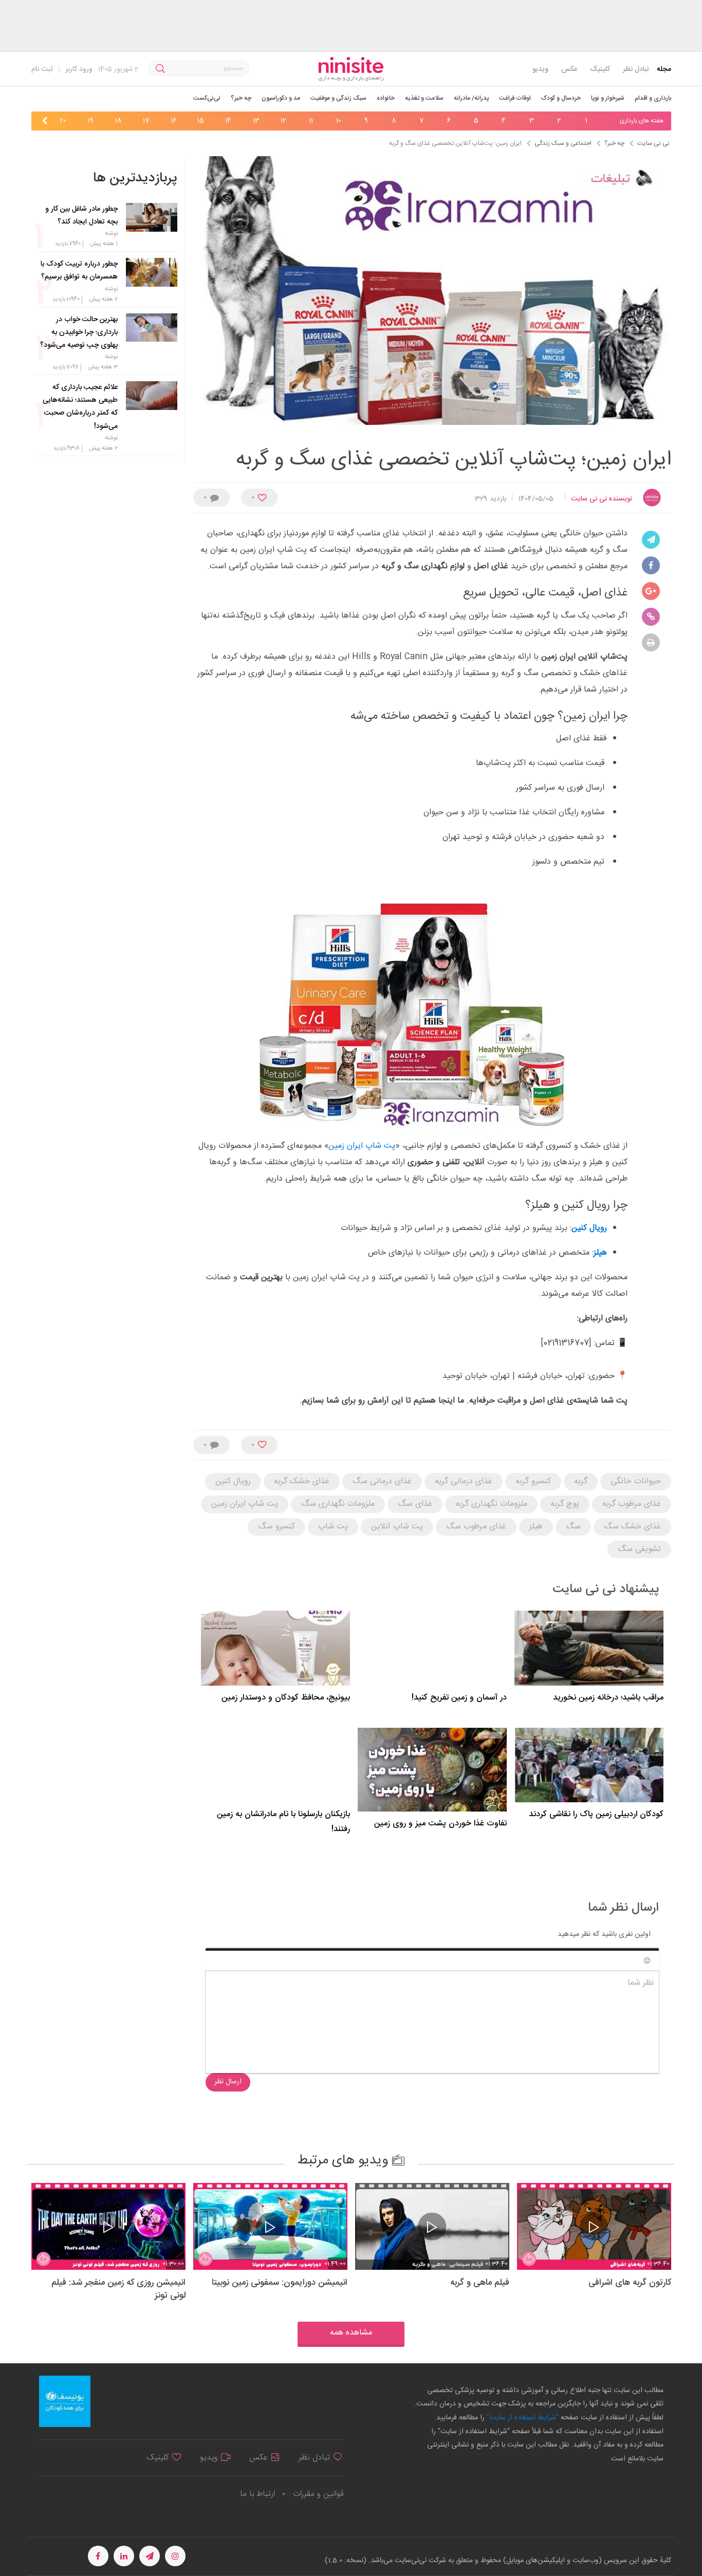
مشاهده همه (351, 2333)
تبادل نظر (636, 69)
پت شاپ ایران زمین (362, 1146)
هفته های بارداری (642, 121)
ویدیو (540, 69)
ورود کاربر (79, 69)
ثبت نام (42, 69)
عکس (569, 69)
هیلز (600, 1253)
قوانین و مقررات (318, 2494)
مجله (664, 69)
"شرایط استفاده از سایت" (522, 2418)
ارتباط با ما (257, 2494)
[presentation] (605, 122)
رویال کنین (589, 1228)
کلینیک (600, 69)
